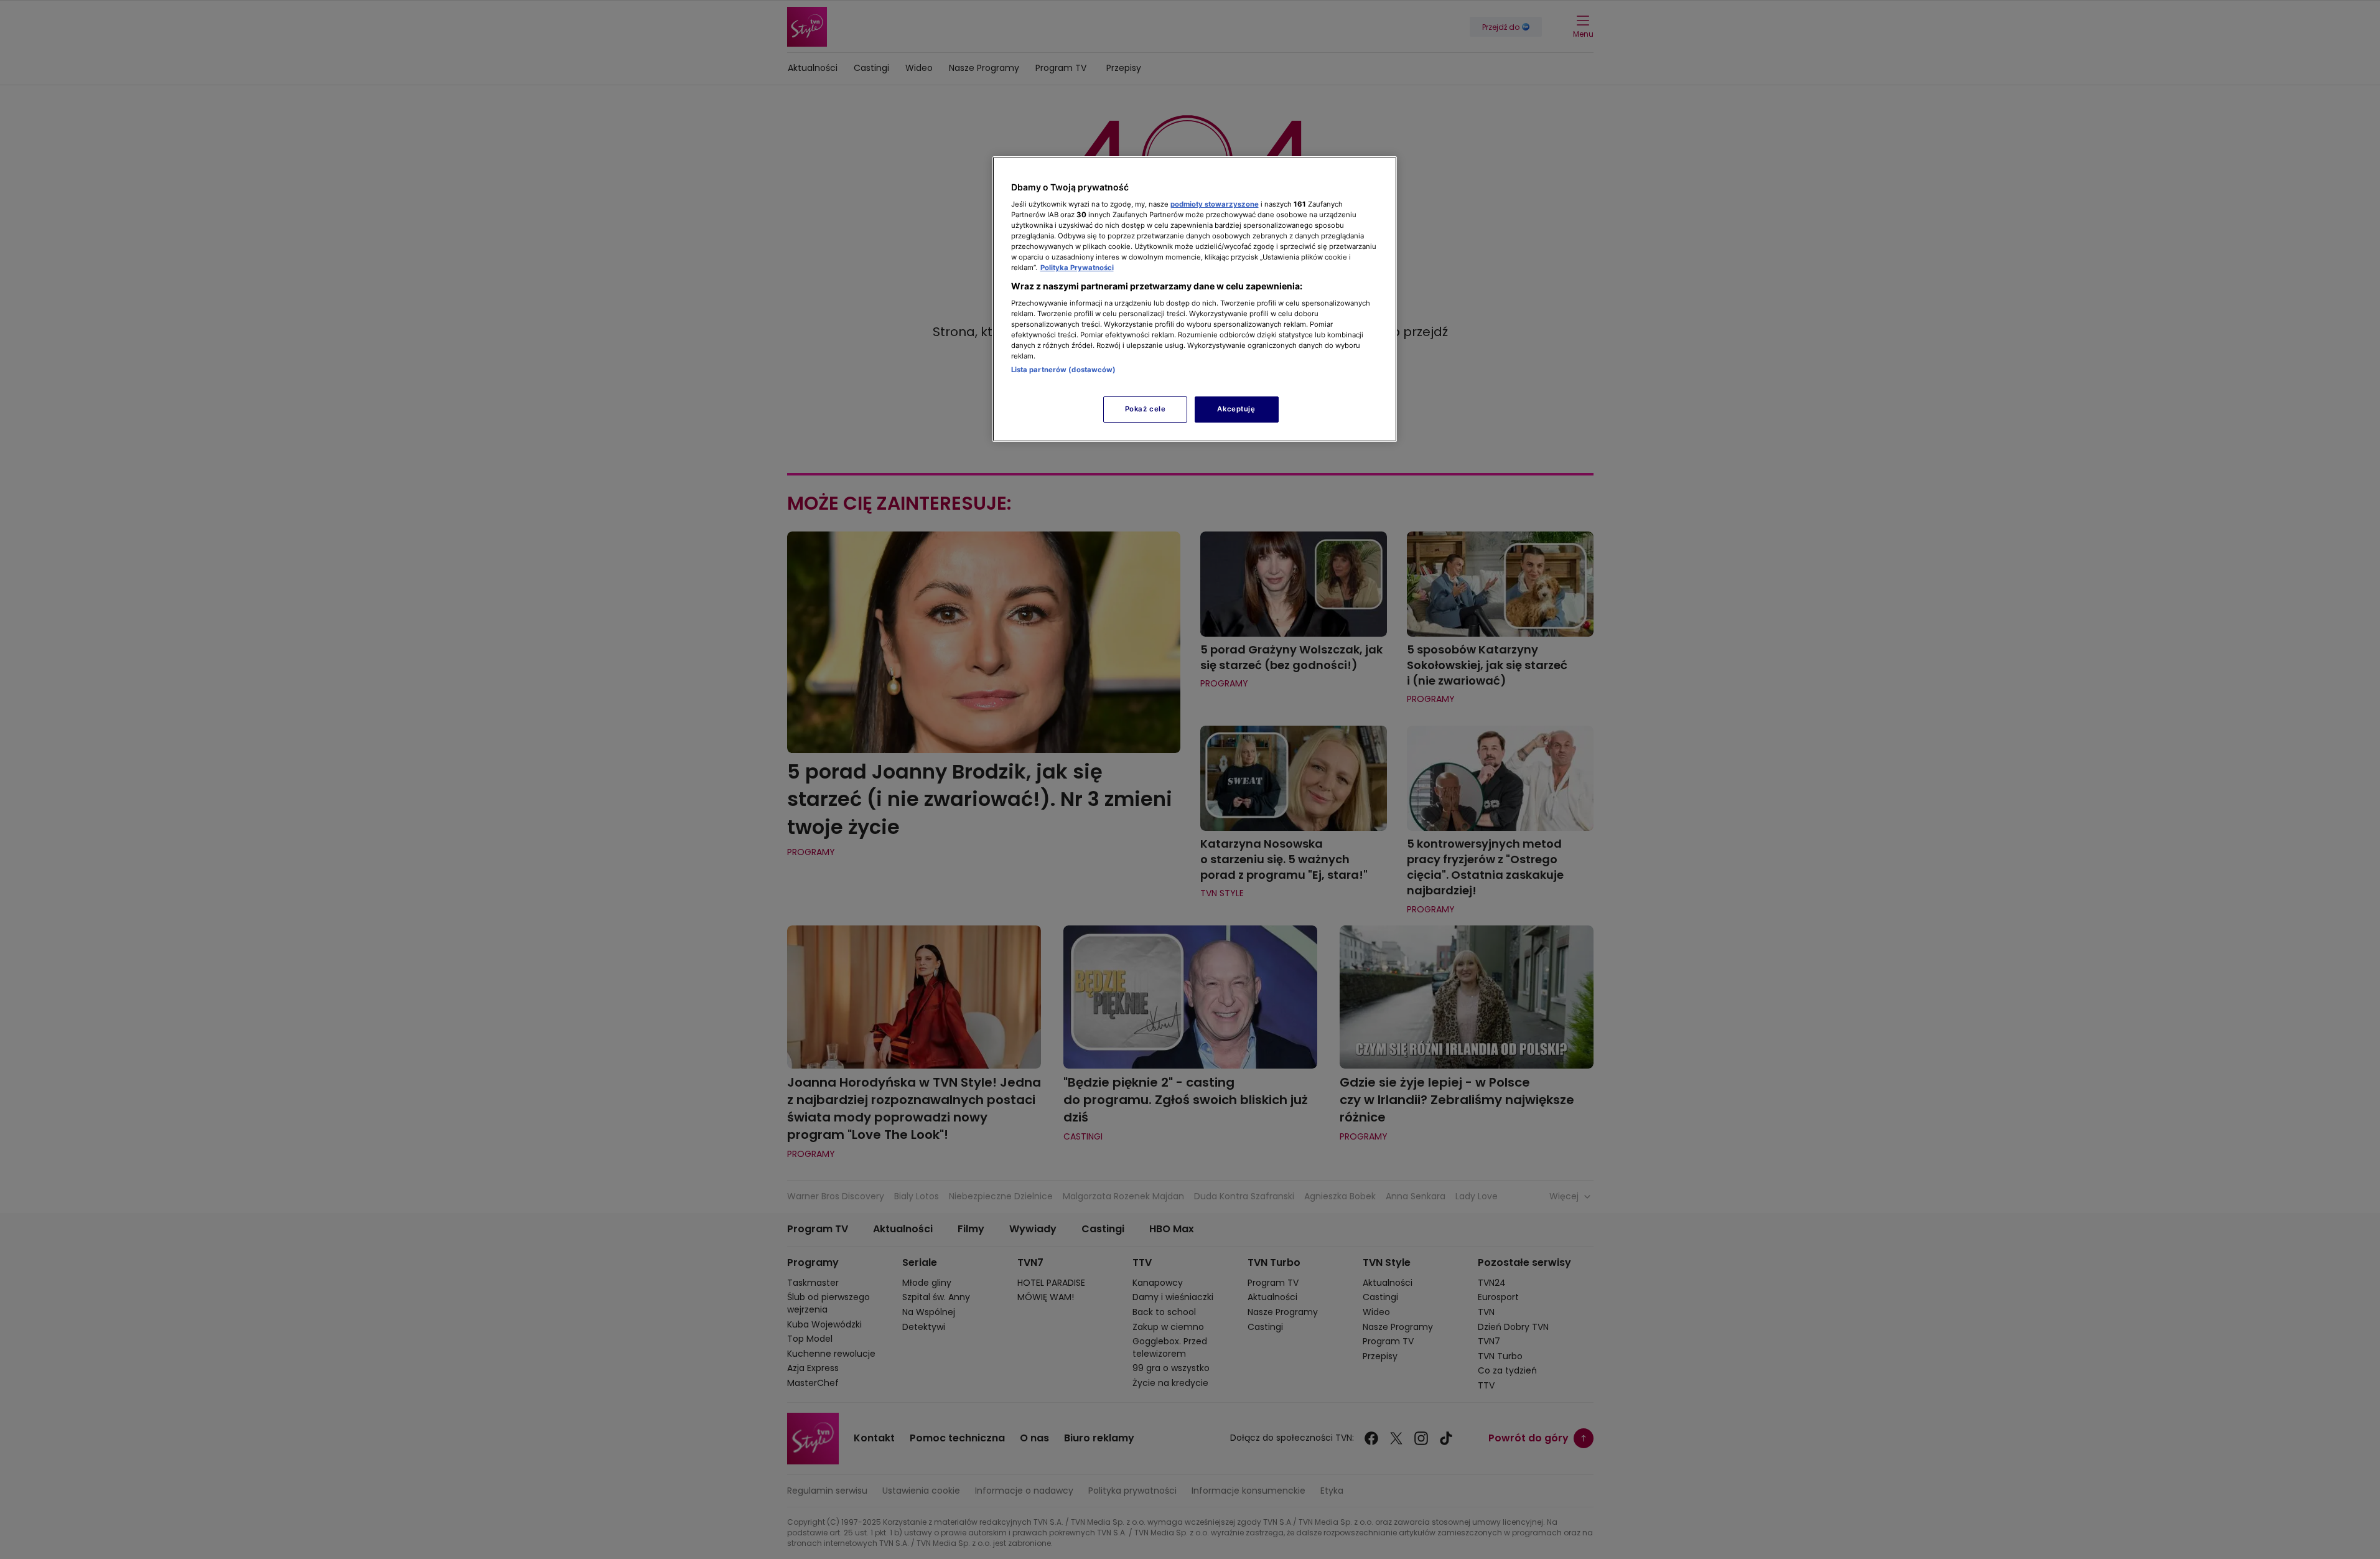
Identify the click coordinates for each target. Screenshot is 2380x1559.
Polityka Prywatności (1077, 268)
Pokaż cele (1146, 409)
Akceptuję (1236, 409)
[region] (1195, 299)
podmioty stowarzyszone (1215, 204)
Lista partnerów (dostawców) (1064, 370)
